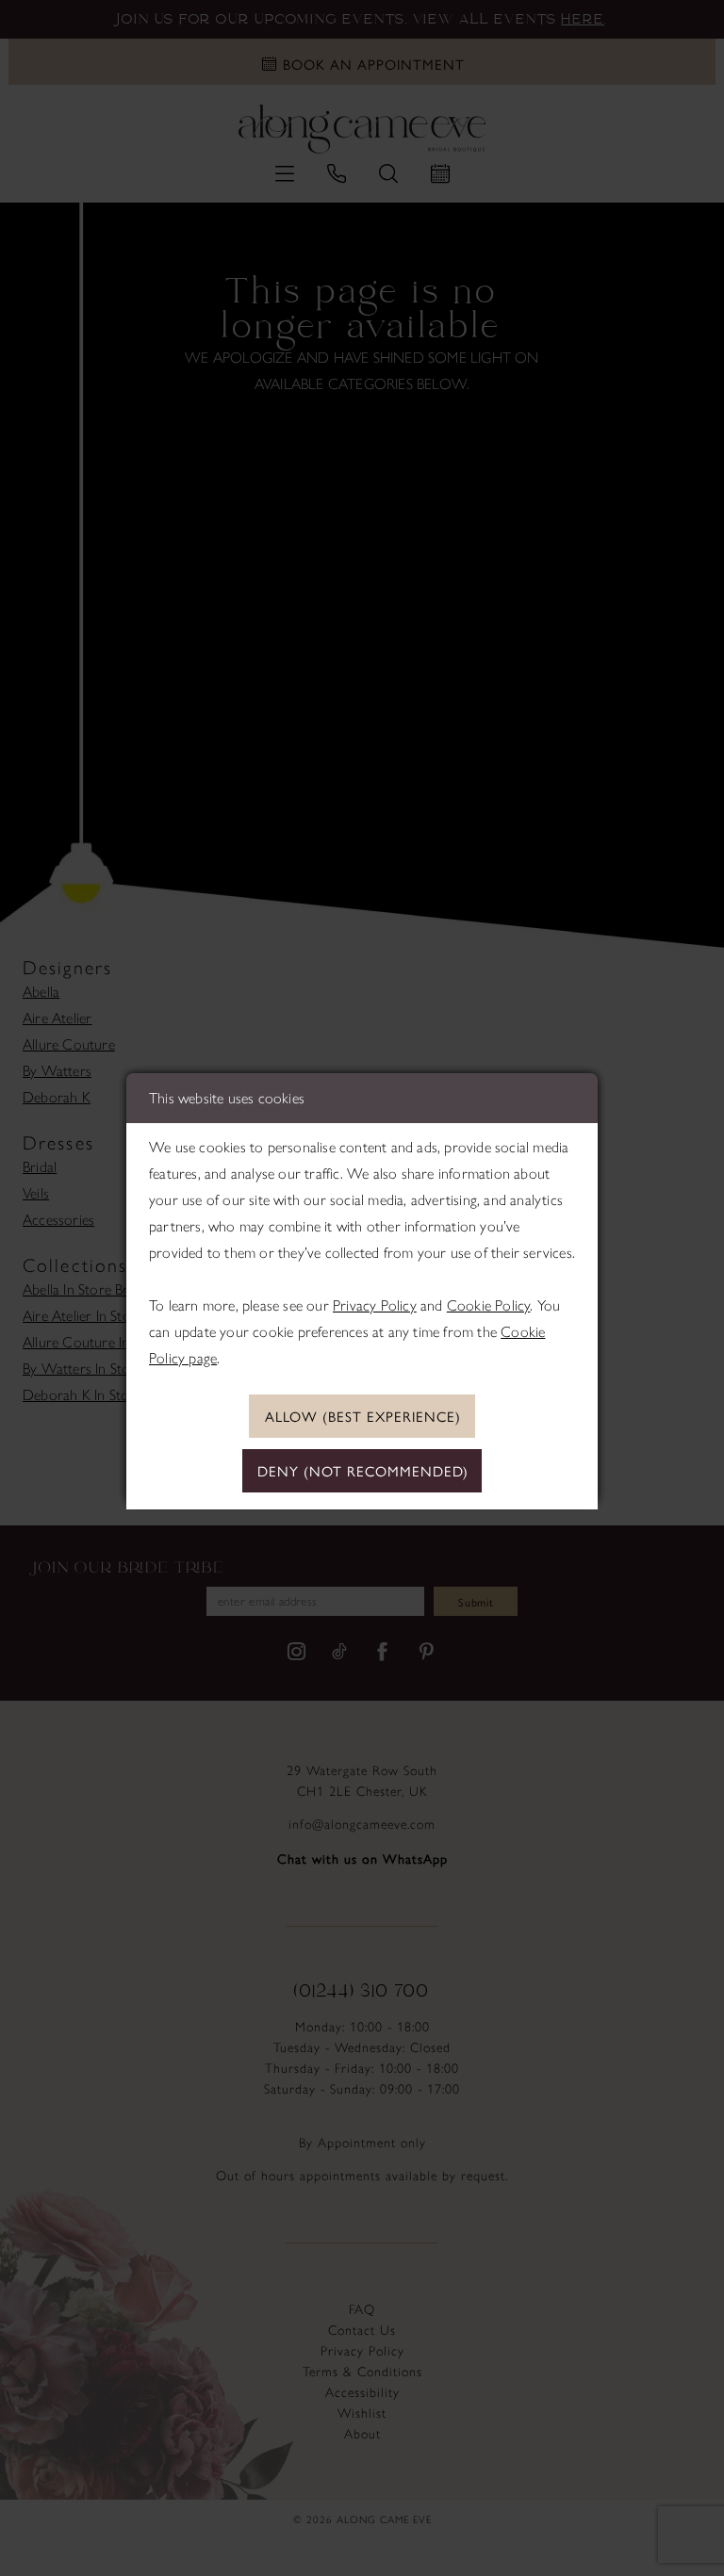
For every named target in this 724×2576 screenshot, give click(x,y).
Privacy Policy (375, 1305)
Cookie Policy (489, 1305)
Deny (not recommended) (363, 1470)
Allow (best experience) (363, 1416)
